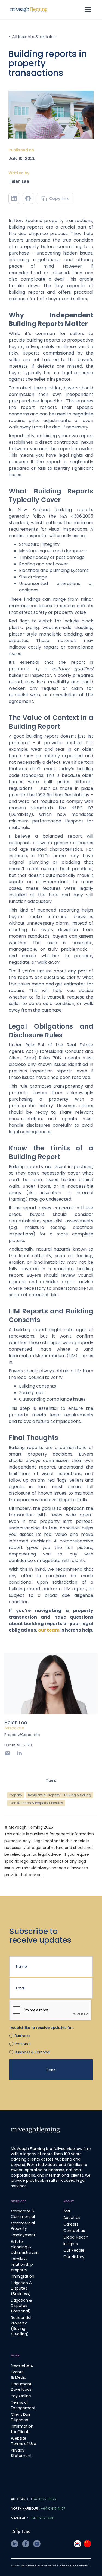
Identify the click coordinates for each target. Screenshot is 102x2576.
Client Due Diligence (21, 2417)
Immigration (23, 2276)
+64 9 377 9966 (43, 2499)
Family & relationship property (22, 2264)
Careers (71, 2224)
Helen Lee (19, 181)
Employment (23, 2235)
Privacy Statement (21, 2453)
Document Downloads (21, 2387)
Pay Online (21, 2396)
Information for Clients (22, 2429)
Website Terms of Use (24, 2441)
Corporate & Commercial (23, 2214)
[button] (90, 10)
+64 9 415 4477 (53, 2508)
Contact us (74, 2231)
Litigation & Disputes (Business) (21, 2288)
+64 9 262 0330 (42, 2518)
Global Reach (76, 2237)
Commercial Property (23, 2226)
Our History (74, 2257)
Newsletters (22, 2365)
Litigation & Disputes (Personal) (21, 2306)
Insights (71, 2244)
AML (67, 2211)
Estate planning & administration (25, 2247)
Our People (74, 2250)
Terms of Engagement (23, 2405)
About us (72, 2218)
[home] (29, 10)
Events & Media (19, 2375)
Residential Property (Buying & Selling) (21, 2326)
